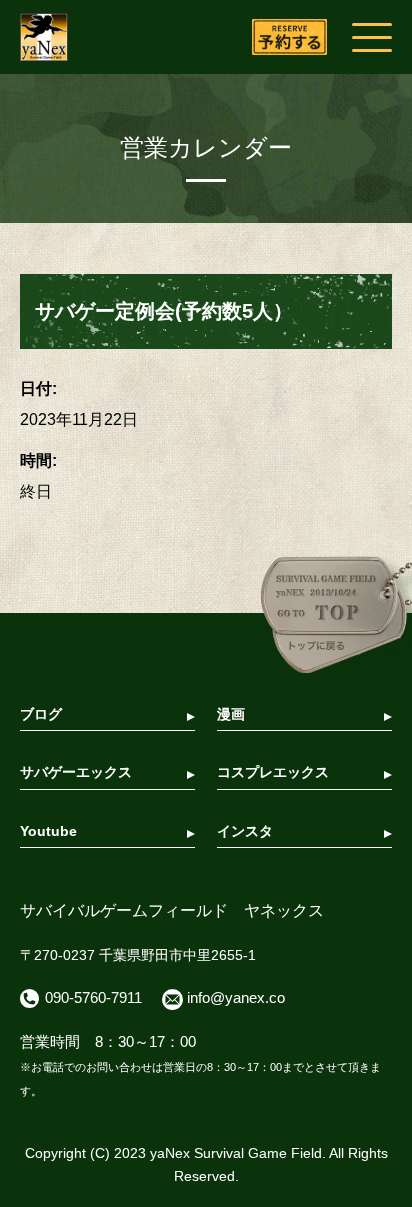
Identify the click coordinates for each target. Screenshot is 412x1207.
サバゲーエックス (76, 772)
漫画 (231, 714)
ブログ (41, 714)
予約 (289, 37)
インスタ (245, 831)
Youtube (48, 831)
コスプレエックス (273, 772)
